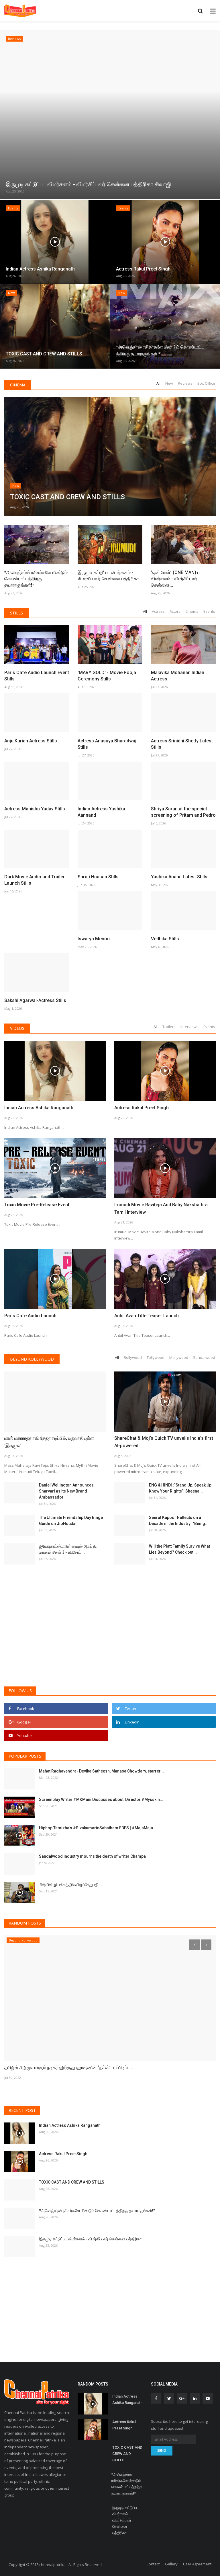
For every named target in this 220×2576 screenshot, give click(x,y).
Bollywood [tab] (133, 1357)
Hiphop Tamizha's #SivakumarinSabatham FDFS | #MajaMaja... (98, 1828)
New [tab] (169, 383)
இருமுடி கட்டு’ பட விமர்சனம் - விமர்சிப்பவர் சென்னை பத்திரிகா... (110, 576)
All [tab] (158, 383)
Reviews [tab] (185, 383)
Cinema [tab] (192, 611)
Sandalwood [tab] (204, 1357)
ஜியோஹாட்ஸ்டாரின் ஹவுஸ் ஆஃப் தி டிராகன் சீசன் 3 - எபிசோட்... (68, 1549)
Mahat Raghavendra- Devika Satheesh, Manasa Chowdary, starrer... (101, 1771)
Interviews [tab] (189, 1027)
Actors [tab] (175, 611)
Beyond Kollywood (32, 1359)
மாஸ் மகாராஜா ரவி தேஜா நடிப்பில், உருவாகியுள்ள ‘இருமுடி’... (49, 1442)
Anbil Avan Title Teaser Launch (147, 1316)
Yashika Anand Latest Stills (179, 877)
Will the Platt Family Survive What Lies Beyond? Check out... (179, 1549)
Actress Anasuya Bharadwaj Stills (107, 744)
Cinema (18, 385)
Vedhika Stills (165, 939)
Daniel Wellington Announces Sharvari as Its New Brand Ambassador (66, 1491)
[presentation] (5, 113)
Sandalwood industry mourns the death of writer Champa (92, 1856)
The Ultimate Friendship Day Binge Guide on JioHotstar (71, 1520)
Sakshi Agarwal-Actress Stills (35, 1000)
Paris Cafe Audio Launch (30, 1316)
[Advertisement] (110, 1638)
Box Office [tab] (206, 383)
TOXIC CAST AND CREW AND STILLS (72, 2182)
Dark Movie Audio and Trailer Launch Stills (35, 880)
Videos (17, 1028)
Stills (16, 613)
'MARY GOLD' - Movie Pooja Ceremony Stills (107, 676)
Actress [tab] (158, 611)
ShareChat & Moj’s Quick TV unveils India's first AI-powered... (164, 1442)
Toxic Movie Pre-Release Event (37, 1205)
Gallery (171, 2564)
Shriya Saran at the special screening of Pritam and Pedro (183, 812)
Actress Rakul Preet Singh (142, 1108)
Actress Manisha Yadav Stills (35, 809)
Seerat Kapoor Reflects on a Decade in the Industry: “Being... (179, 1520)
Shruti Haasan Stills (98, 877)
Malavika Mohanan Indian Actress (178, 676)
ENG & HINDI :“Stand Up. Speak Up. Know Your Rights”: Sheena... (181, 1488)
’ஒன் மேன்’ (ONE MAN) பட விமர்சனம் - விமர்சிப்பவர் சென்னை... (177, 579)
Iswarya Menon (94, 939)
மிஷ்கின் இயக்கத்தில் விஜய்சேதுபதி (69, 1885)
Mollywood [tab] (179, 1357)
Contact (153, 2564)
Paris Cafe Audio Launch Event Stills (37, 676)
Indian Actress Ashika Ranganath (39, 1108)
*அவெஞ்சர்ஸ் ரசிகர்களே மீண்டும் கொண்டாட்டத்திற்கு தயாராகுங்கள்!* (36, 579)
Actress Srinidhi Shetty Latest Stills (182, 744)
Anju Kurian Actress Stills (31, 741)
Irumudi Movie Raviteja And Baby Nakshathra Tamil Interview (161, 1208)
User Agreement (197, 2564)
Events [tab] (209, 611)
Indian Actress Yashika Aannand (101, 812)
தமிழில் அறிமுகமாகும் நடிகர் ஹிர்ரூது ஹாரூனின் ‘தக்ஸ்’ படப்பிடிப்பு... (69, 2068)
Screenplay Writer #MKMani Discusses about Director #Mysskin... (101, 1799)
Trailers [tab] (169, 1027)
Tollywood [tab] (156, 1357)
